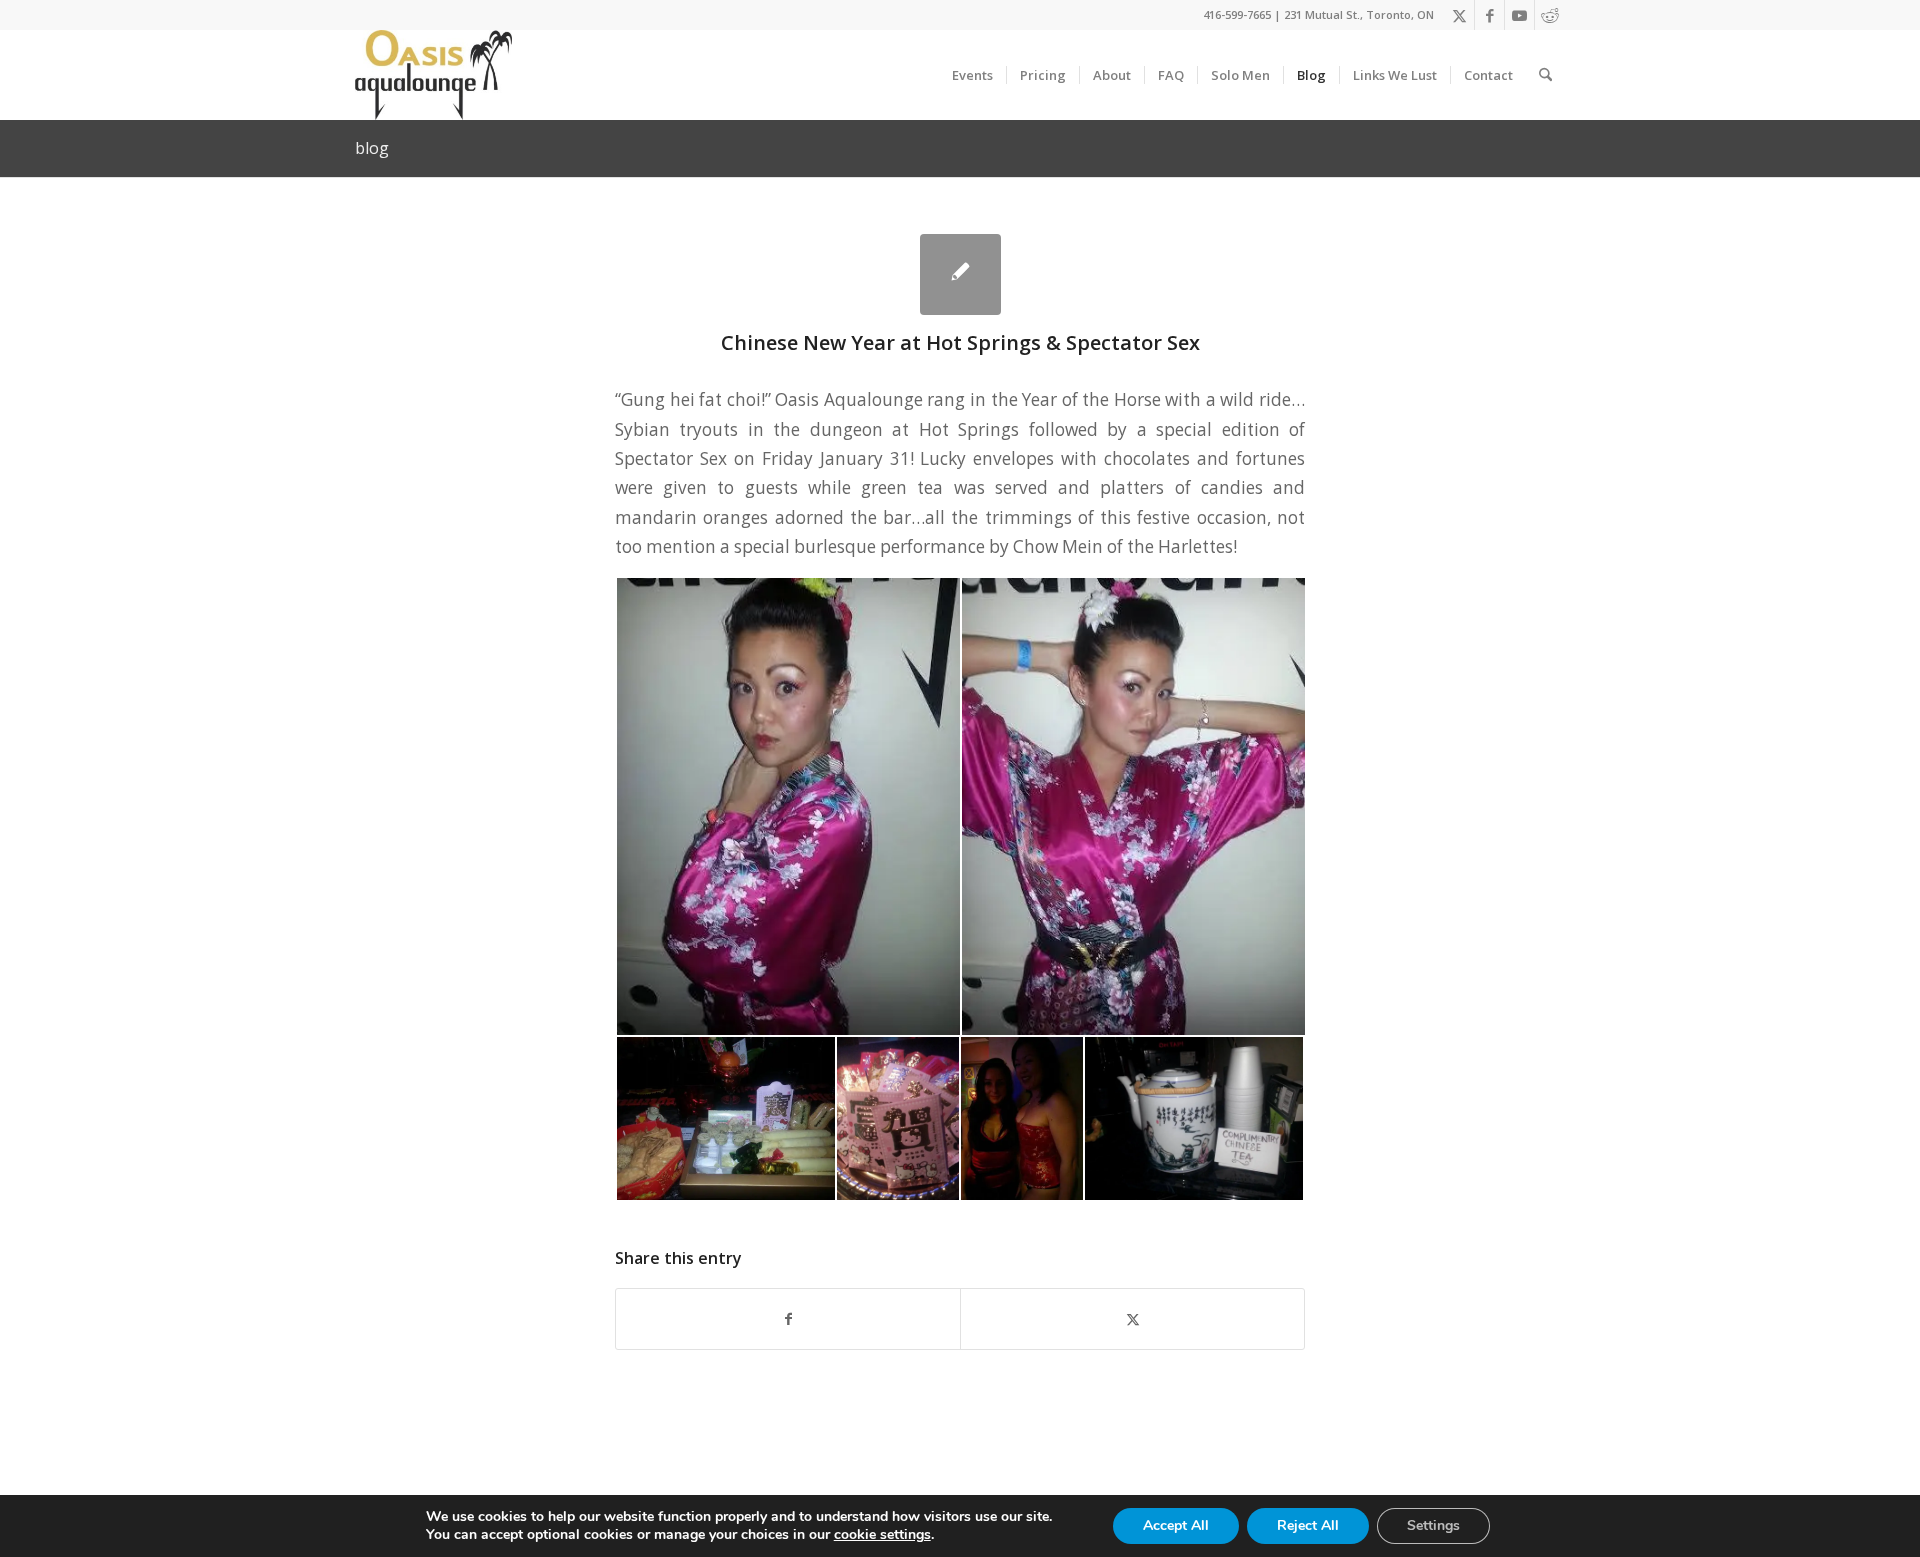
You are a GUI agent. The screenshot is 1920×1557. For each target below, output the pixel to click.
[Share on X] (1132, 1319)
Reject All (1308, 1525)
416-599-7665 (1237, 14)
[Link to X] (1459, 15)
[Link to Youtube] (1519, 15)
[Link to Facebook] (1489, 15)
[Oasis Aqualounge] (433, 75)
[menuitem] (972, 75)
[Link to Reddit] (1550, 15)
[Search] (1545, 75)
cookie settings (882, 1535)
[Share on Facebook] (788, 1319)
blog (372, 148)
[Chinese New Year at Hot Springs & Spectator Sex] (960, 274)
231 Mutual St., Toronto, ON (1359, 14)
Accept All (1176, 1525)
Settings (1433, 1525)
